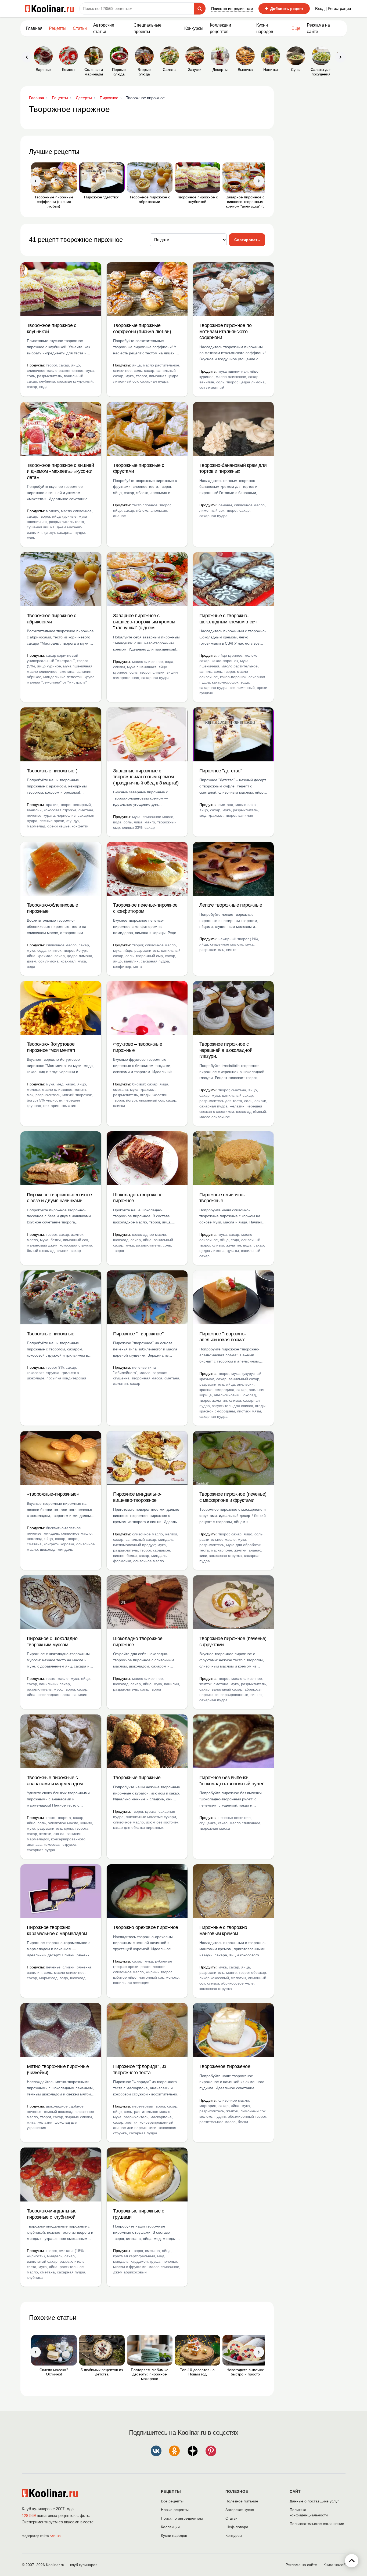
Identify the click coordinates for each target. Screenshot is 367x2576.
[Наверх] (352, 2561)
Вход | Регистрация (333, 8)
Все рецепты (172, 2501)
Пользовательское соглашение (317, 2524)
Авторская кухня (240, 2510)
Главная (34, 28)
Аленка (55, 2536)
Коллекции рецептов (220, 28)
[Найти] (200, 9)
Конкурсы (194, 28)
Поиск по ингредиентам (232, 9)
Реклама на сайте (318, 28)
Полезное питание (242, 2501)
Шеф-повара (237, 2527)
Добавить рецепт (284, 9)
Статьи (231, 2518)
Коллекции (170, 2527)
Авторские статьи (104, 28)
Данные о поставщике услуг (314, 2501)
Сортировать (247, 240)
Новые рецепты (175, 2510)
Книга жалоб (334, 2565)
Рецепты (58, 28)
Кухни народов (265, 28)
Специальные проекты (147, 28)
